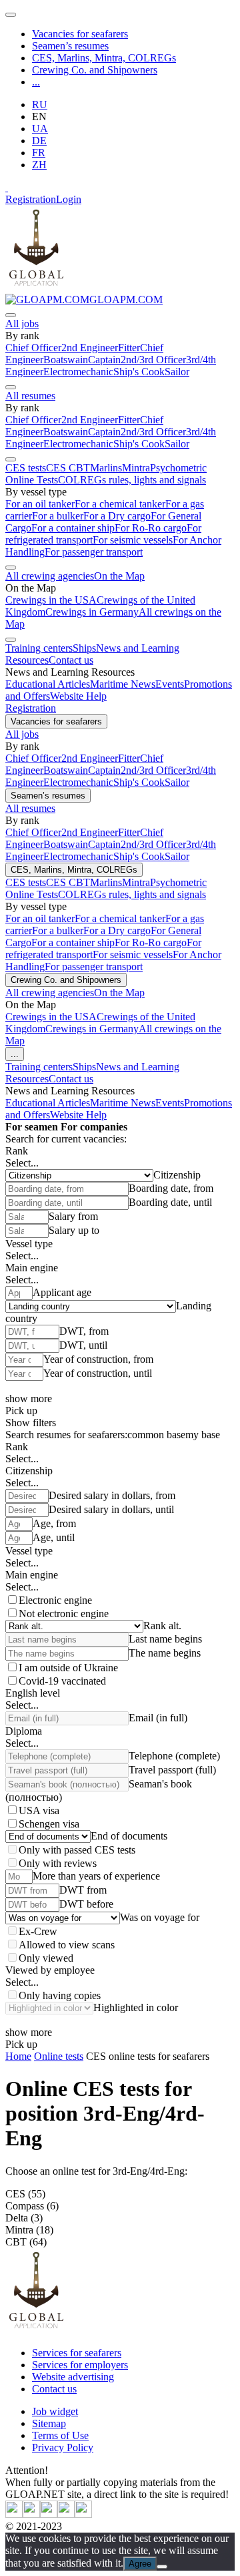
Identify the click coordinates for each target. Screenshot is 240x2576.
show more (29, 1399)
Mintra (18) (29, 2230)
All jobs (22, 324)
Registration (31, 199)
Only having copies (60, 1995)
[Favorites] (7, 187)
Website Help (78, 696)
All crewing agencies (50, 576)
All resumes (30, 396)
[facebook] (83, 2514)
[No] (162, 2567)
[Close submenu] (11, 315)
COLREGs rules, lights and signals (132, 480)
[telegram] (66, 2514)
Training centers (39, 648)
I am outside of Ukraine (68, 1668)
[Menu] (11, 15)
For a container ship (73, 528)
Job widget (55, 2411)
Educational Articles (48, 684)
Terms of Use (60, 2435)
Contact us (71, 660)
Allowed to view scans (67, 1945)
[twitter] (14, 2514)
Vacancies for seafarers (80, 34)
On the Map (119, 576)
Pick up (21, 1411)
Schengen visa (49, 1824)
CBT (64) (26, 2242)
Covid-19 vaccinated (62, 1681)
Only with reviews (58, 1863)
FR (39, 153)
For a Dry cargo (117, 516)
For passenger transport (94, 552)
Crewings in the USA (51, 600)
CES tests (26, 468)
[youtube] (31, 2514)
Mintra (136, 468)
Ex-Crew (38, 1931)
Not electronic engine (64, 1614)
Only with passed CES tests (77, 1850)
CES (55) (25, 2194)
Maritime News (123, 684)
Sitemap (49, 2423)
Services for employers (80, 2365)
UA (40, 129)
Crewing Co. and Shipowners (95, 70)
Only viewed (46, 1958)
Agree (140, 2564)
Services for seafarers (77, 2353)
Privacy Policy (63, 2447)
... (36, 82)
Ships (84, 648)
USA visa (39, 1810)
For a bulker (58, 516)
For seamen (32, 1127)
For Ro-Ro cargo (151, 528)
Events (170, 684)
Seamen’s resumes (70, 46)
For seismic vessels (133, 540)
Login (69, 199)
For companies (94, 1127)
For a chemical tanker (120, 504)
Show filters (31, 1423)
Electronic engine (55, 1600)
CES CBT (68, 468)
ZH (39, 165)
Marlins (106, 468)
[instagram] (49, 2514)
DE (39, 141)
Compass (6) (32, 2206)
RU (40, 104)
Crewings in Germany (92, 612)
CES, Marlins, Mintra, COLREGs (104, 58)
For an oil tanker (40, 504)
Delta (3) (24, 2218)
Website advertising (73, 2377)
